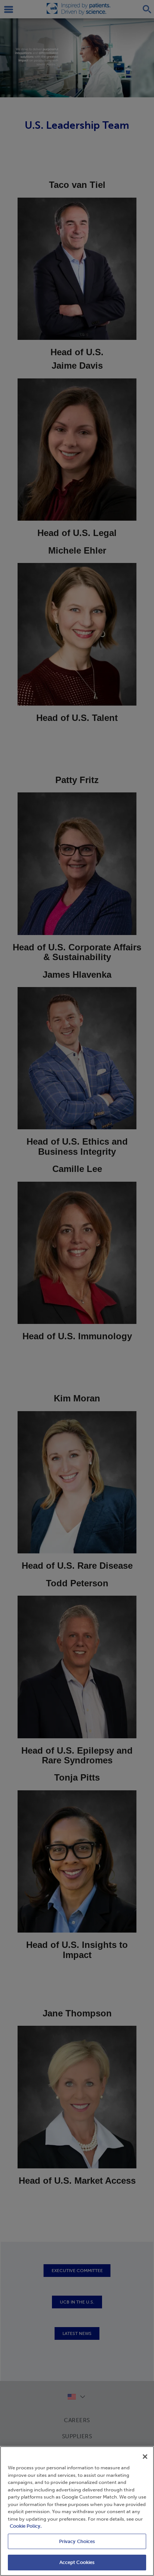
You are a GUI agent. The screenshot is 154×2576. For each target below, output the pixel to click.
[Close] (145, 2457)
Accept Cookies (77, 2562)
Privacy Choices (77, 2541)
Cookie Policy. (26, 2526)
